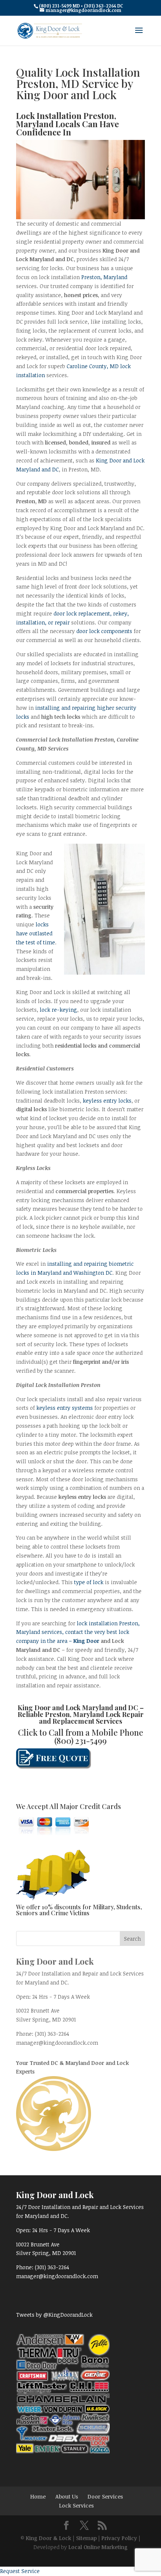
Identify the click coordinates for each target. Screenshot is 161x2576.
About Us (67, 2496)
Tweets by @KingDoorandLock (54, 2315)
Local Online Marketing (98, 2547)
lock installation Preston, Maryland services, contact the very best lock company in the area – (78, 1632)
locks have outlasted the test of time (36, 933)
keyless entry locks (107, 1101)
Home (38, 2496)
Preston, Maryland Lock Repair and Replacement (91, 1718)
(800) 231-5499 (80, 1741)
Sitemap (86, 2538)
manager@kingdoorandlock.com (57, 2043)
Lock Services (76, 2505)
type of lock (89, 1582)
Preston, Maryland (104, 277)
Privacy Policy (119, 2538)
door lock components (104, 631)
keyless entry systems (65, 1408)
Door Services (105, 2496)
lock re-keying (58, 1010)
